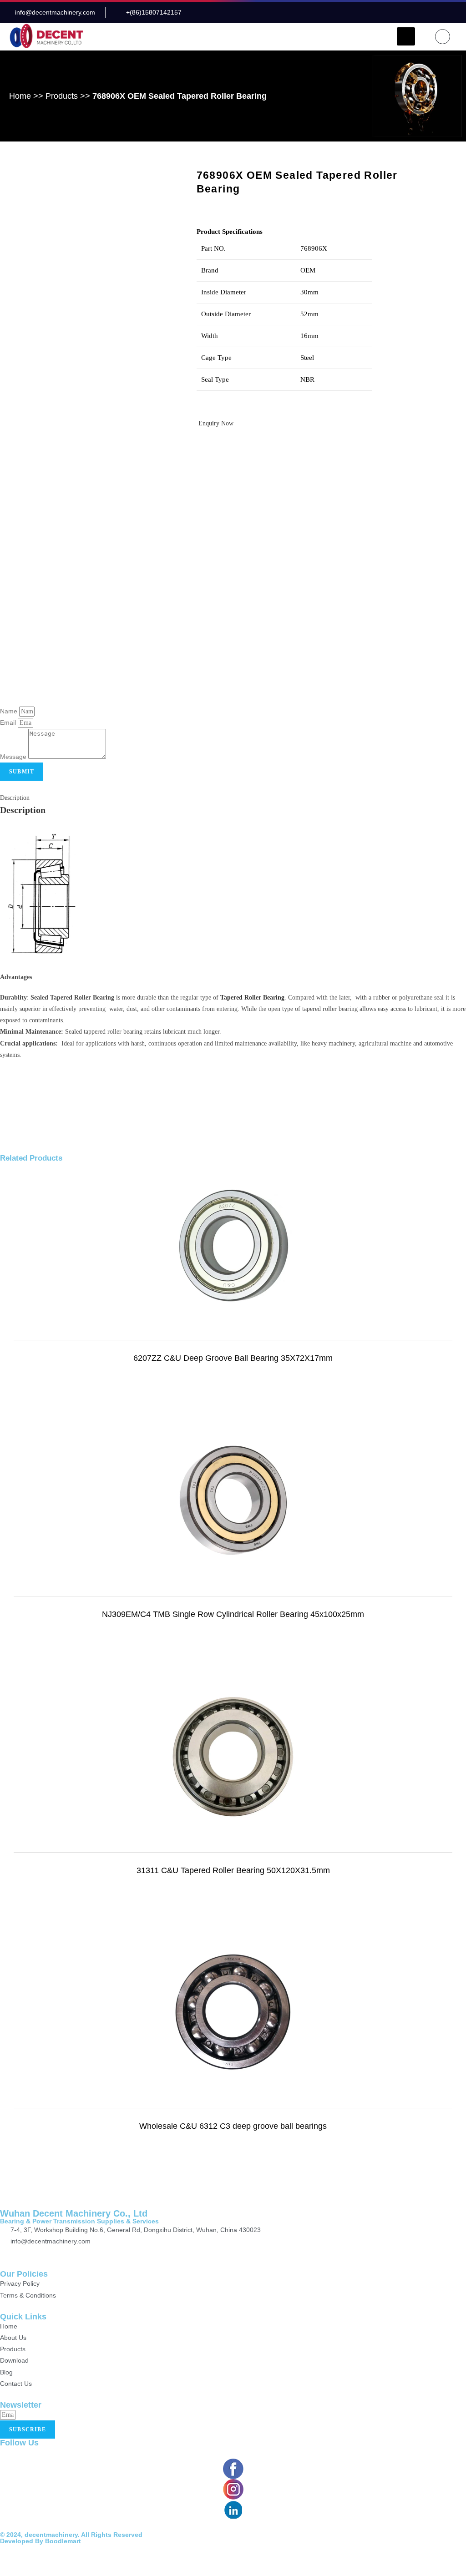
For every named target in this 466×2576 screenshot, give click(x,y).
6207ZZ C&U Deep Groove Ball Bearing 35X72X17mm (233, 1358)
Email (9, 722)
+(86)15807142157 (38, 2253)
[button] (443, 37)
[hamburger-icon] (406, 36)
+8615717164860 (109, 2253)
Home (20, 96)
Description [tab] (15, 798)
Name (10, 711)
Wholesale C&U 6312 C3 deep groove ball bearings (233, 2126)
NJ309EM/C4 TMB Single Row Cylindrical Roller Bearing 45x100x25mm (233, 1614)
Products (62, 96)
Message (14, 757)
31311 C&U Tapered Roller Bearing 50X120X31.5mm (233, 1870)
